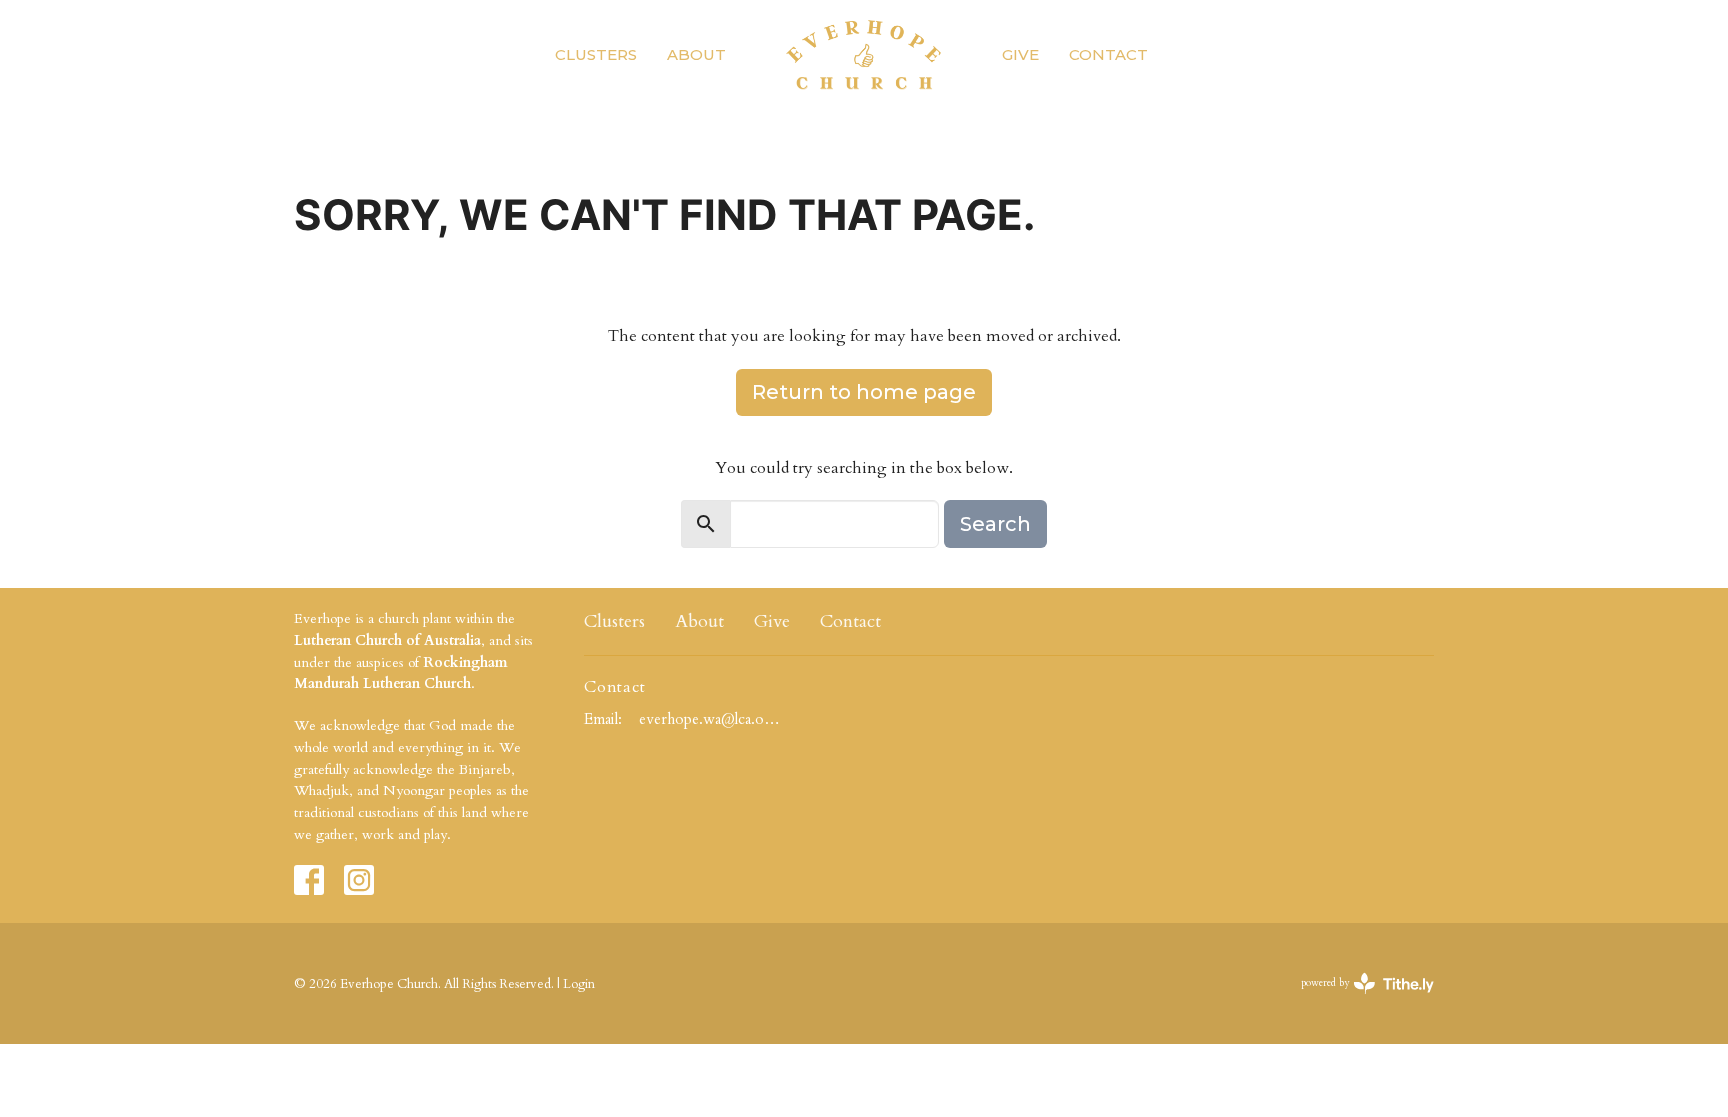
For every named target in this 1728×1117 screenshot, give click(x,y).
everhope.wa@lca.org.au (710, 719)
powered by (1355, 1000)
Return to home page (864, 392)
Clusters (596, 54)
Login (579, 984)
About (696, 54)
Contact (1108, 54)
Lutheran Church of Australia (387, 640)
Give (1020, 54)
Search (995, 524)
